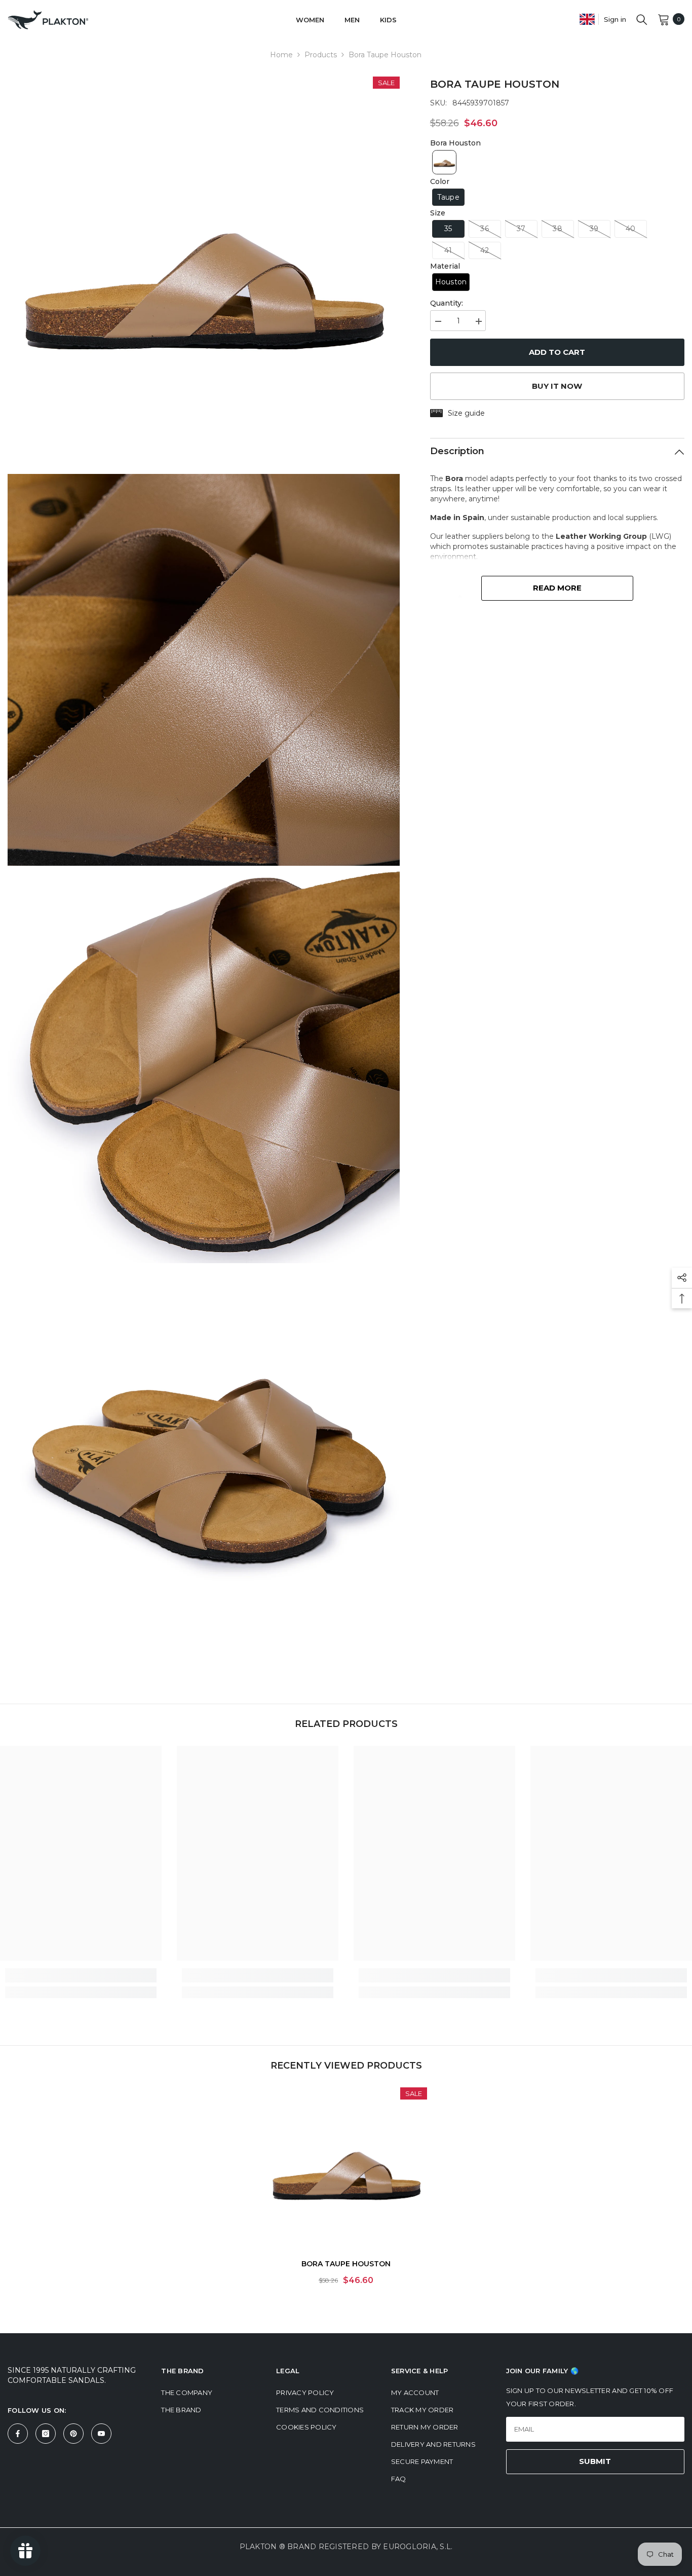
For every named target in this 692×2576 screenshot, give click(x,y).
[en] (587, 19)
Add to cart (557, 352)
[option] (346, 2190)
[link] (81, 1975)
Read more (557, 588)
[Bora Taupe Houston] (346, 2168)
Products (321, 55)
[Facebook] (18, 2434)
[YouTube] (101, 2434)
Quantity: (447, 303)
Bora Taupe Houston (346, 2264)
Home (281, 55)
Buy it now (557, 386)
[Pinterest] (73, 2434)
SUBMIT (595, 2461)
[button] (444, 162)
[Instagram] (46, 2434)
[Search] (642, 19)
